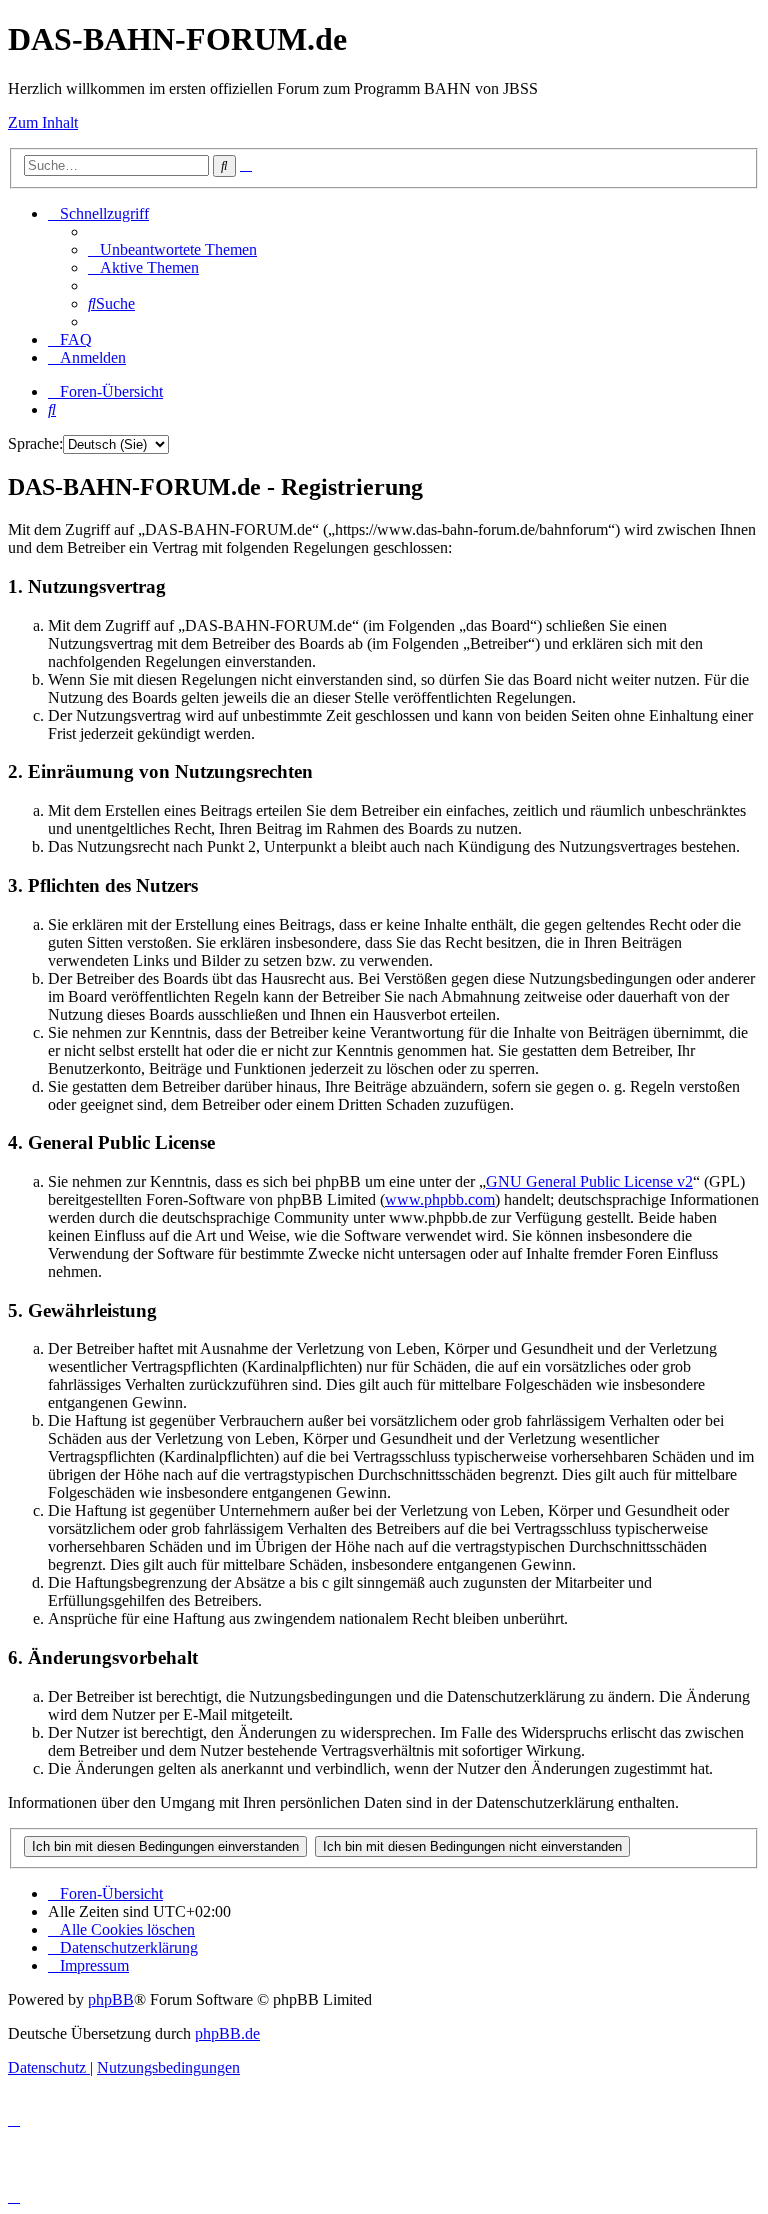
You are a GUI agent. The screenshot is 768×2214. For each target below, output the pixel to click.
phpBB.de (227, 2033)
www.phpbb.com (440, 1199)
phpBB (111, 1999)
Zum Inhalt (43, 122)
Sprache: (35, 443)
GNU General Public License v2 (589, 1181)
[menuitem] (172, 249)
